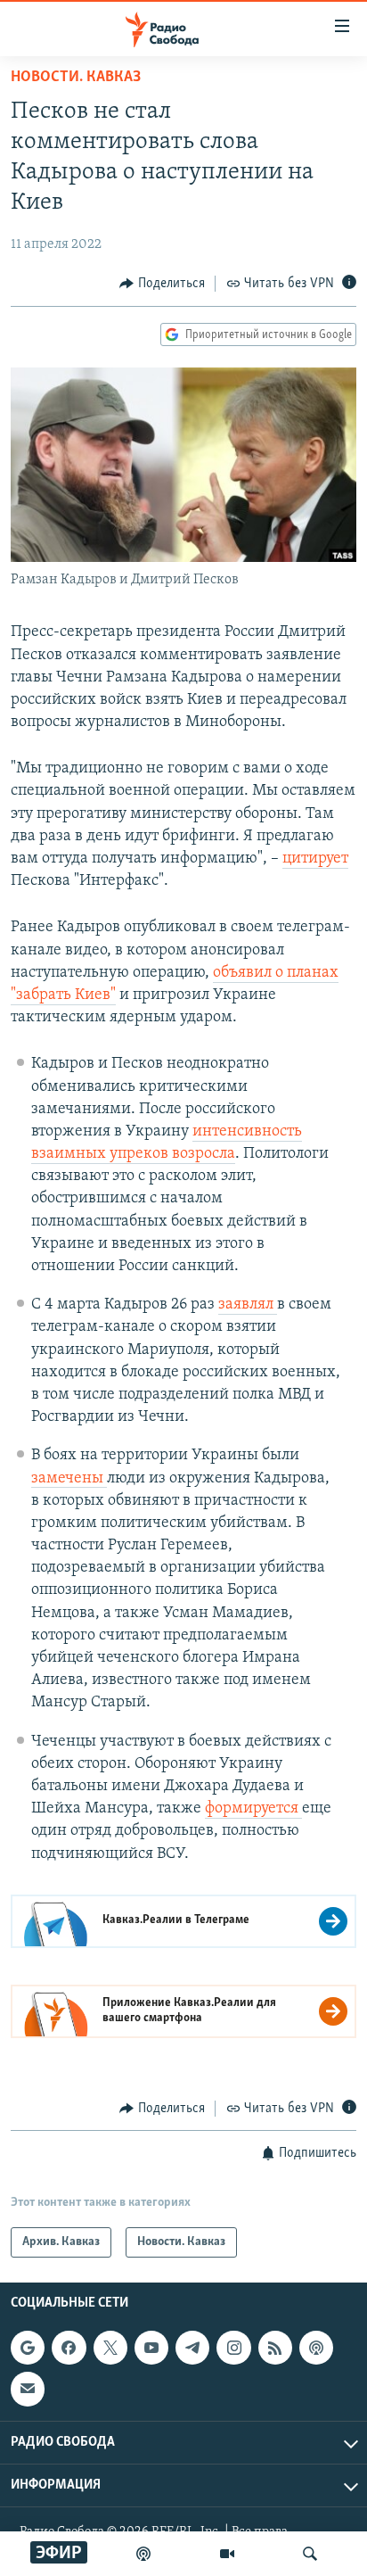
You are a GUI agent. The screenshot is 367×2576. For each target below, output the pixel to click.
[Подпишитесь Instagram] (233, 2348)
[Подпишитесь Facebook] (69, 2348)
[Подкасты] (316, 2348)
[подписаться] (28, 2390)
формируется (253, 1809)
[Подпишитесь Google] (28, 2348)
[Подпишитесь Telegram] (192, 2348)
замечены (69, 1479)
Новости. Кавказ (76, 78)
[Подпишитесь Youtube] (151, 2348)
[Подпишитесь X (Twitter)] (110, 2348)
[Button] (162, 284)
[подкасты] (143, 2554)
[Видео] (227, 2554)
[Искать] (310, 2554)
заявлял (248, 1305)
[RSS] (275, 2348)
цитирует (315, 859)
